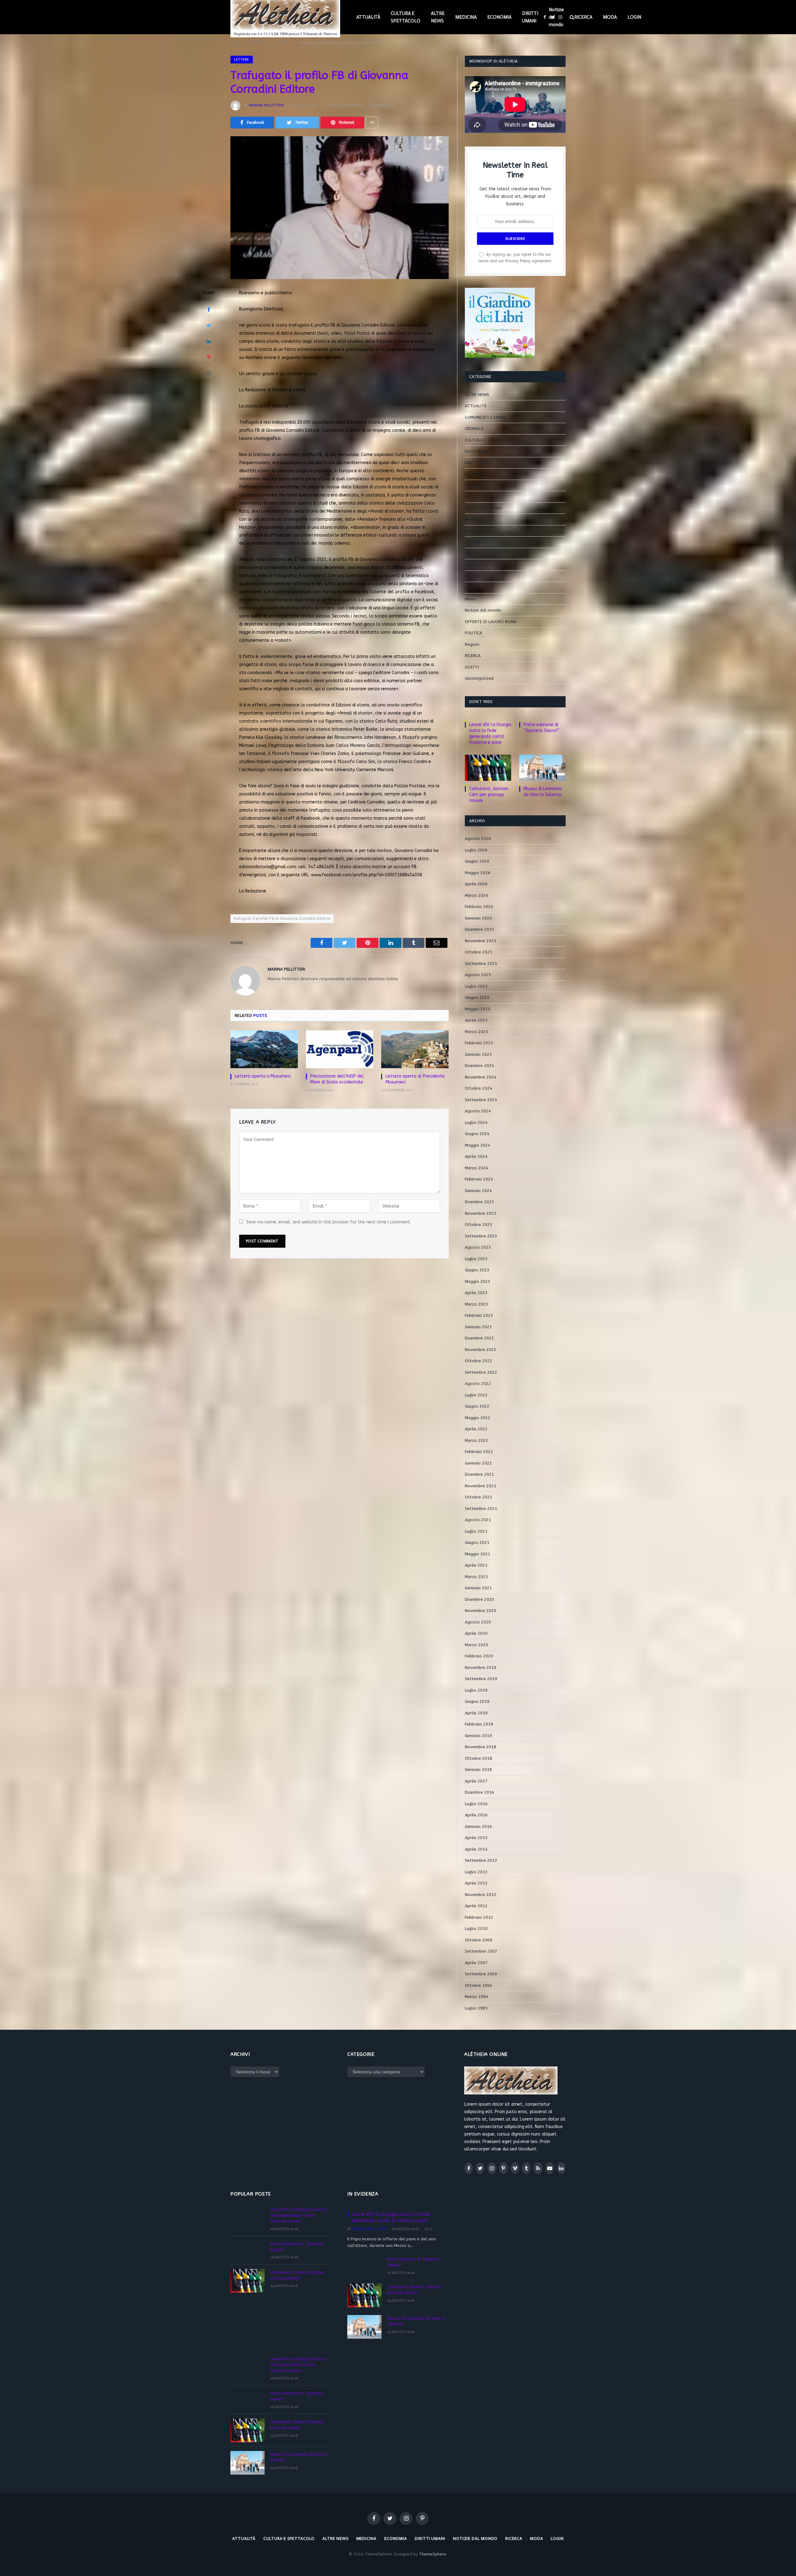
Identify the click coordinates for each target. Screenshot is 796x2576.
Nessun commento (347, 105)
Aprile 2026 (476, 884)
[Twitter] (209, 325)
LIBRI (469, 554)
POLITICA (474, 633)
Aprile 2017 (476, 1781)
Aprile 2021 (476, 1565)
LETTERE (242, 59)
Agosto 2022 (478, 1383)
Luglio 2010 (476, 1929)
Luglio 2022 (476, 1395)
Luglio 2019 (476, 1690)
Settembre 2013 (481, 1860)
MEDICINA (466, 17)
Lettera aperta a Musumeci (263, 1076)
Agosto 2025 (478, 975)
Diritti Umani (477, 451)
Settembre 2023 (481, 1236)
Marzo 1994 (477, 1997)
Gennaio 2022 (478, 1463)
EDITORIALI (475, 485)
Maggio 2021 (478, 1554)
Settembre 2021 (481, 1509)
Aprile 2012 (476, 1906)
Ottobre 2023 (479, 1225)
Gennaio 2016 (478, 1826)
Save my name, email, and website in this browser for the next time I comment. (329, 1222)
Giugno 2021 (477, 1542)
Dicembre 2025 (479, 929)
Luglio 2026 (476, 850)
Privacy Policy (518, 261)
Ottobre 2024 (479, 1088)
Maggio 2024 (478, 1145)
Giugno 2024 (477, 1134)
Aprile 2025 (476, 1020)
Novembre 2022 (481, 1350)
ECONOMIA (499, 17)
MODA (610, 17)
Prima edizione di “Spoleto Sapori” (541, 728)
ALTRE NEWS (438, 17)
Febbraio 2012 (479, 1917)
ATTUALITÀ (368, 17)
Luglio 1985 (476, 2008)
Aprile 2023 (476, 1293)
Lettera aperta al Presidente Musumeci (415, 1079)
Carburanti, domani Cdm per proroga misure (489, 795)
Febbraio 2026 (479, 907)
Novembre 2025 (481, 941)
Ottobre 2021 (479, 1497)
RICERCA (583, 17)
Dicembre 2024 (479, 1066)
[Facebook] (209, 310)
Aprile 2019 (476, 1713)
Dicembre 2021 (479, 1474)
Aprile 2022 (476, 1429)
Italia (470, 531)
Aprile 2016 (476, 1815)
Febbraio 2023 (479, 1315)
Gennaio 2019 (478, 1736)
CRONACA (474, 429)
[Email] (209, 373)
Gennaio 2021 (478, 1588)
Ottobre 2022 (479, 1361)
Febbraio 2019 (479, 1724)
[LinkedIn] (209, 341)
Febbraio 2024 (479, 1179)
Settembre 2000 (481, 1974)
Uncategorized (479, 678)
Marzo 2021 (477, 1577)
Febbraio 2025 (479, 1043)
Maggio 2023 (478, 1281)
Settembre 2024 (481, 1100)
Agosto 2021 (478, 1520)
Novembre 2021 (481, 1486)
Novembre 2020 (481, 1611)
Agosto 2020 (478, 1622)
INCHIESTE (475, 519)
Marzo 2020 (477, 1645)
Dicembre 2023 (479, 1202)
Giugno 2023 (477, 1270)
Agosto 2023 (478, 1247)
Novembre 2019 (481, 1668)
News (470, 599)
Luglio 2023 (476, 1259)
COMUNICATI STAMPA (485, 417)
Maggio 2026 (478, 873)
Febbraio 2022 (479, 1452)
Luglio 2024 (476, 1123)
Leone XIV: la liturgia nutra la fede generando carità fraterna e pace (490, 734)
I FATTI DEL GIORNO (484, 508)
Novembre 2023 (481, 1213)
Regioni (472, 644)
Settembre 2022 (481, 1372)
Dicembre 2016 (479, 1792)
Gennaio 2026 (478, 918)
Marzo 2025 (477, 1032)
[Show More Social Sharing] (372, 123)
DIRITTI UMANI (530, 17)
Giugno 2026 (477, 861)
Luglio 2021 (476, 1531)
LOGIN (634, 17)
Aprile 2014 (476, 1849)
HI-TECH (473, 497)
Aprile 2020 (476, 1633)
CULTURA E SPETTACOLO (406, 17)
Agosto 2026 (478, 838)
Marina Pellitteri (266, 105)
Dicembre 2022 (479, 1338)
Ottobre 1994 (479, 1985)
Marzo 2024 (477, 1168)
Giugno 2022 (477, 1406)
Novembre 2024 (481, 1077)
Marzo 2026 (477, 895)
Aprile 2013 (476, 1883)
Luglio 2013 (476, 1872)
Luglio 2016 (476, 1804)
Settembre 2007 (481, 1951)
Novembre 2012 (481, 1895)
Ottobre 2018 (479, 1758)
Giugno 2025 (477, 997)
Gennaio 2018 (478, 1770)
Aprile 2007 (476, 1963)
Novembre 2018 (481, 1747)
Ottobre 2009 (479, 1940)
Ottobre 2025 (479, 952)
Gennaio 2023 (478, 1327)
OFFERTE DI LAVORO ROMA (491, 622)
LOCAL (471, 565)
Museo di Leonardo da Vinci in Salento (543, 792)
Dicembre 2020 (479, 1599)
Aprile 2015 (476, 1838)
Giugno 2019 (477, 1701)
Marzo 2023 (477, 1304)
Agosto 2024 (478, 1111)
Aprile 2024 (476, 1156)
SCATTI (472, 667)
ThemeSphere (433, 2554)
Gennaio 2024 (478, 1191)
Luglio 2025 (476, 986)
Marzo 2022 (477, 1440)
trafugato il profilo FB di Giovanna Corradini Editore (282, 918)
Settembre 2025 (481, 964)
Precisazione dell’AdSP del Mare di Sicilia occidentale (337, 1079)
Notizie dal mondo (556, 17)
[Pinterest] (209, 357)
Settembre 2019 (481, 1679)
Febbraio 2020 (479, 1656)
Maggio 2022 (478, 1418)
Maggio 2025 (478, 1009)
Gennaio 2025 (478, 1054)
